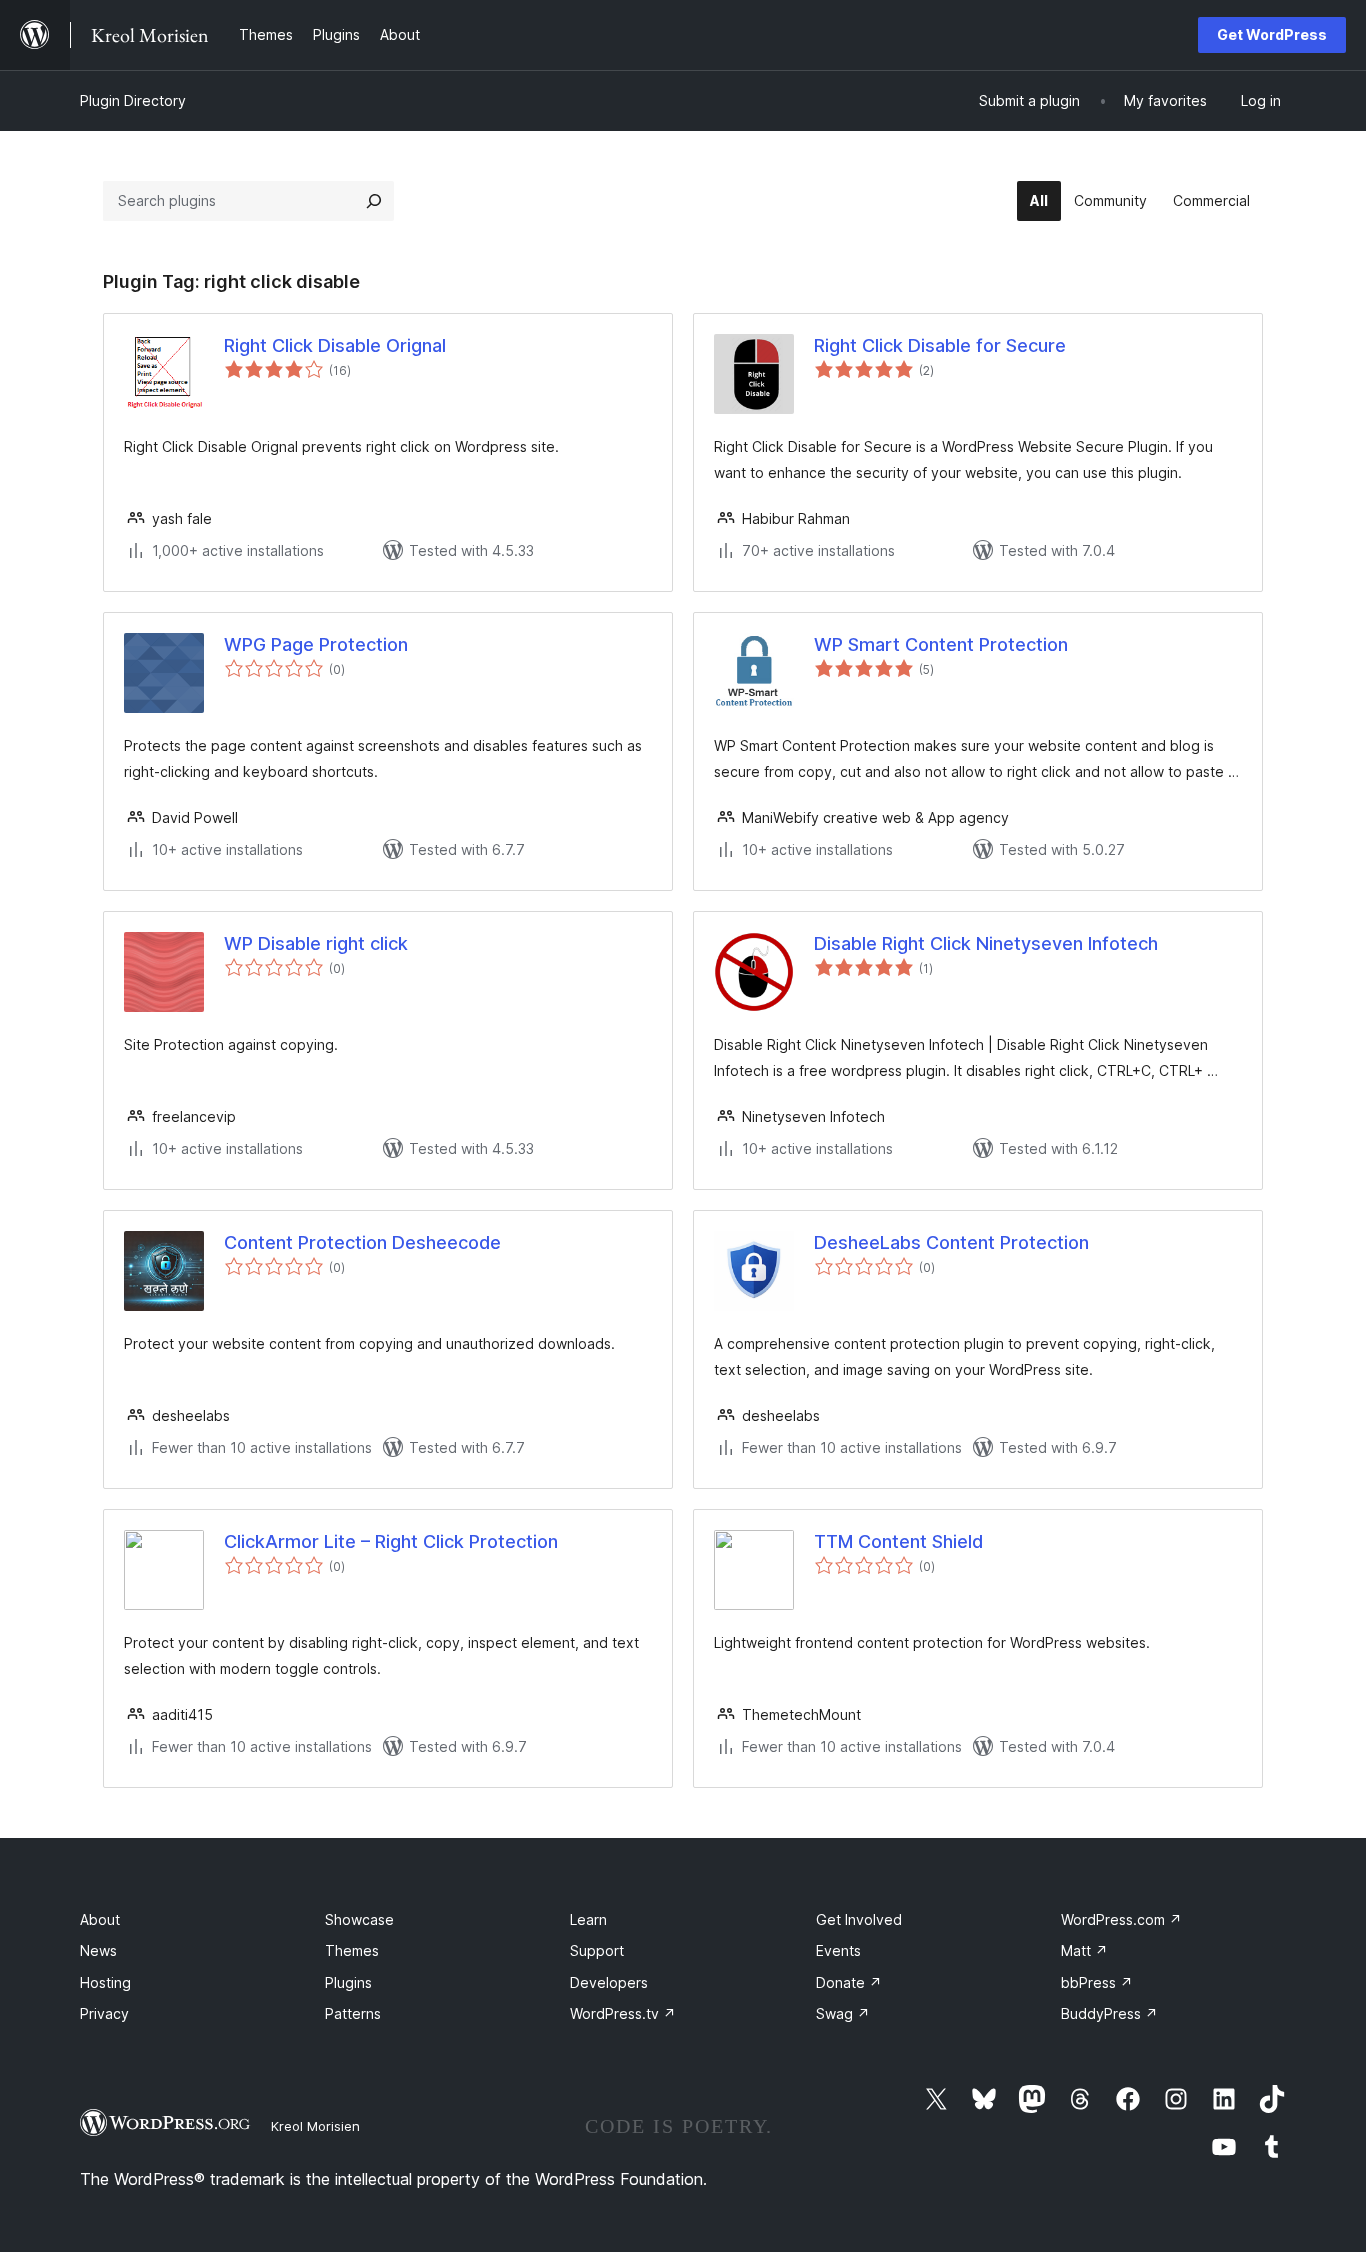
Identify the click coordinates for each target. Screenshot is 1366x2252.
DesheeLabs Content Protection (951, 1242)
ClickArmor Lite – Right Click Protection (391, 1541)
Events (838, 1950)
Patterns (353, 2013)
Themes (352, 1950)
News (98, 1950)
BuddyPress (1109, 2013)
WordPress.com (1121, 1919)
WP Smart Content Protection (941, 644)
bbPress (1097, 1982)
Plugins (348, 1982)
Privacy (104, 2013)
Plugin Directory (133, 100)
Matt (1084, 1950)
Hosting (105, 1982)
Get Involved (859, 1919)
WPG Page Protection (316, 644)
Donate (849, 1982)
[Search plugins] (374, 201)
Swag (843, 2013)
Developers (609, 1982)
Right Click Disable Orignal (335, 345)
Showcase (359, 1919)
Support (597, 1950)
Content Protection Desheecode (362, 1242)
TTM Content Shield (898, 1541)
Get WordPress (1272, 34)
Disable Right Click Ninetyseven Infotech (986, 943)
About (100, 1919)
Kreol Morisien (315, 2126)
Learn (588, 1919)
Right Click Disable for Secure (940, 345)
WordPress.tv (623, 2013)
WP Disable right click (316, 943)
